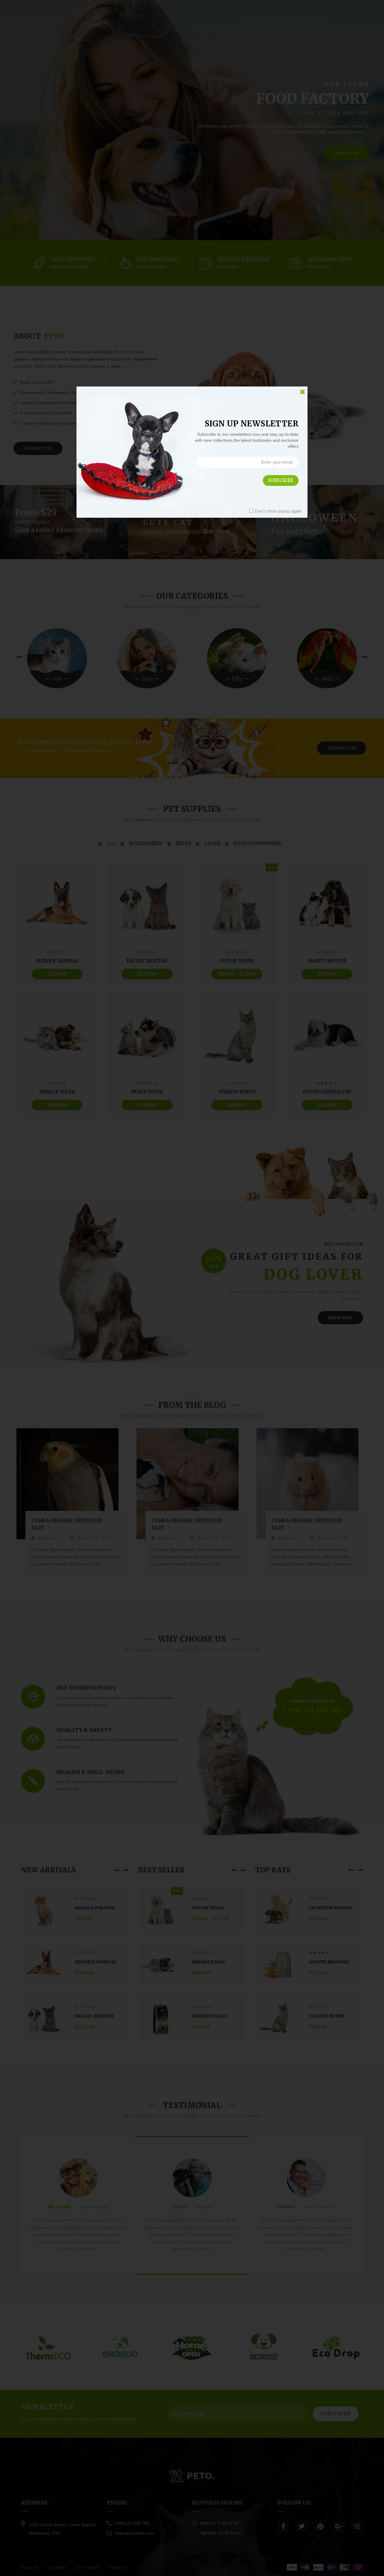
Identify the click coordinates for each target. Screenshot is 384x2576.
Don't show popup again (278, 511)
